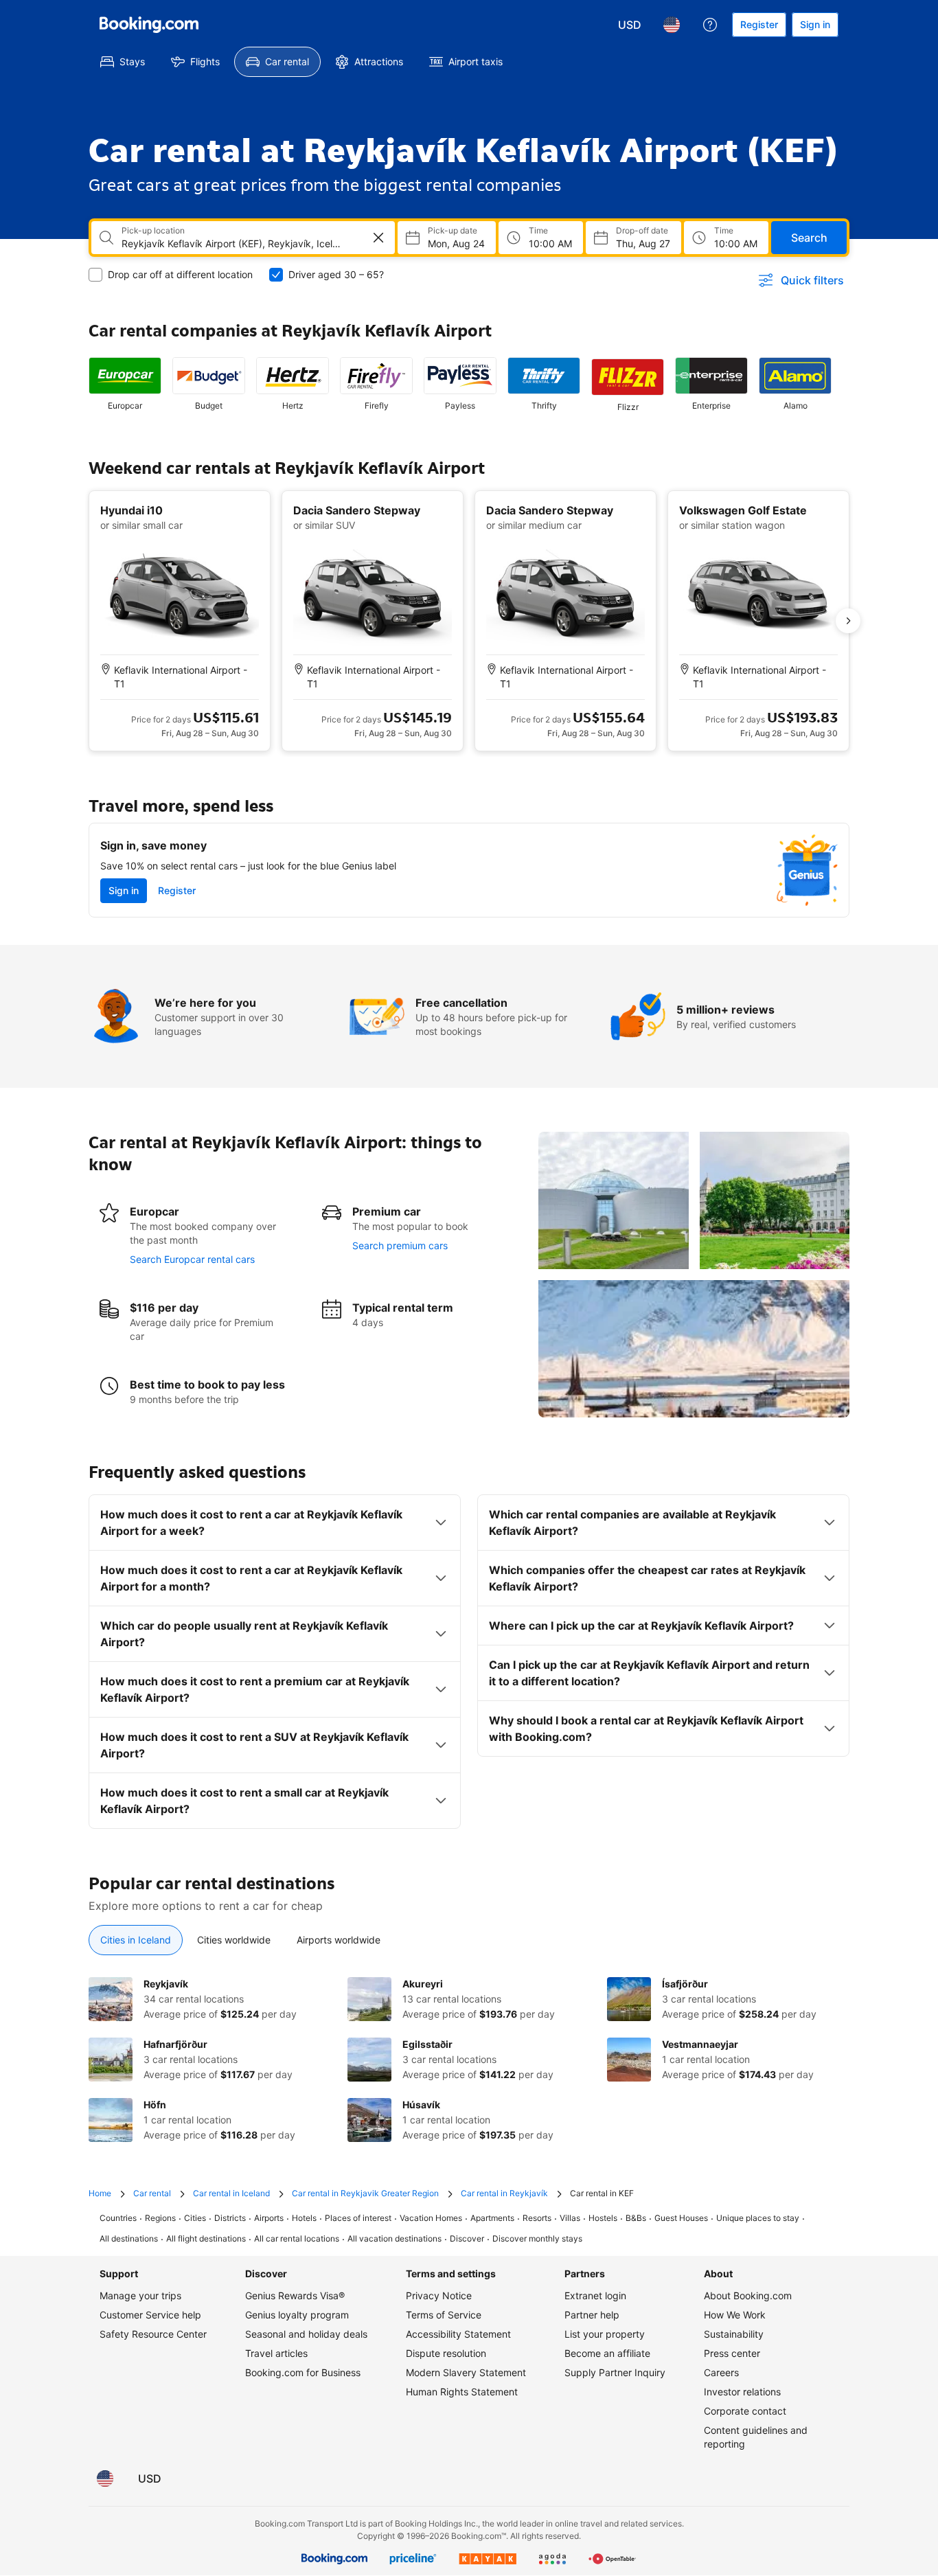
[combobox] (233, 244)
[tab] (136, 1940)
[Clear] (378, 238)
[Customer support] (710, 25)
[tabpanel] (469, 2060)
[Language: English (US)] (672, 25)
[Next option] (848, 621)
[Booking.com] (149, 25)
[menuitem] (123, 62)
